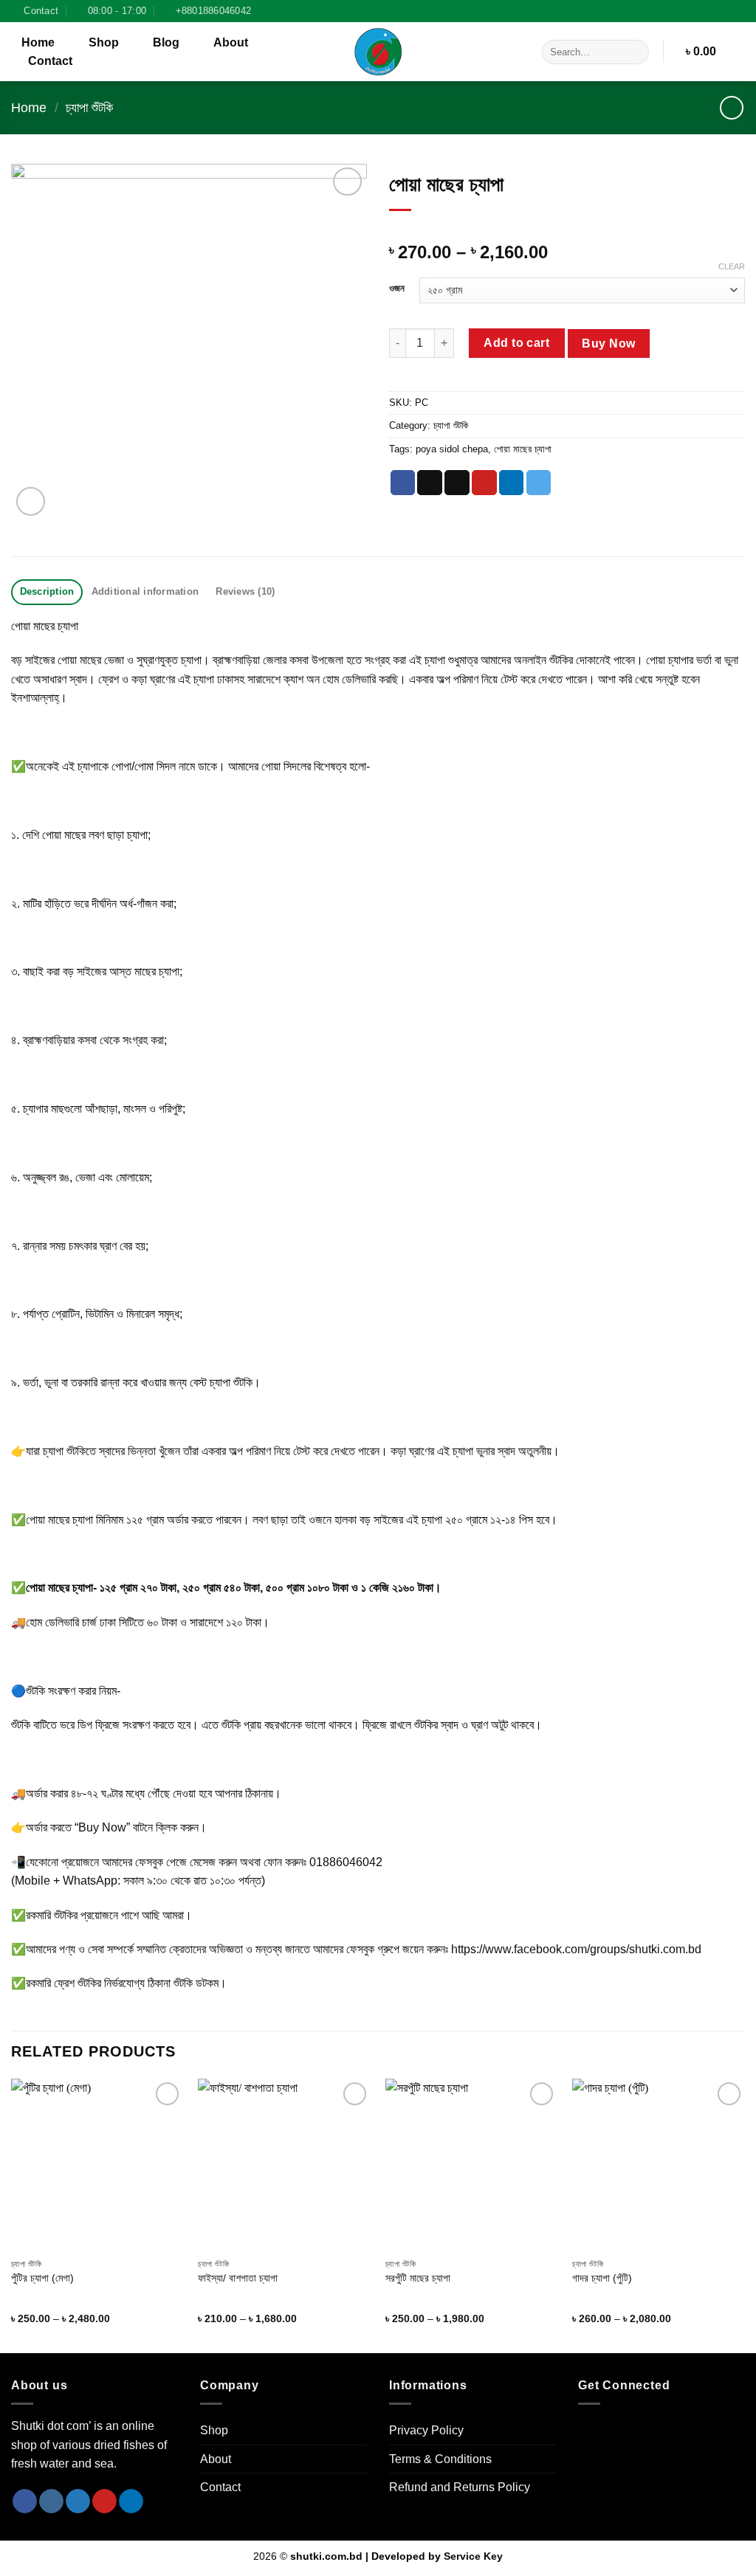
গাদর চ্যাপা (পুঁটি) (602, 2278)
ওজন (397, 289)
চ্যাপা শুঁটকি (89, 107)
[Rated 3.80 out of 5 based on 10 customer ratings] (567, 229)
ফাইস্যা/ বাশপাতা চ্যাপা (238, 2278)
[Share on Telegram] (539, 483)
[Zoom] (31, 501)
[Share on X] (430, 483)
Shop (104, 42)
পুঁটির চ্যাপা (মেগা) (42, 2278)
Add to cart (516, 343)
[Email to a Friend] (457, 483)
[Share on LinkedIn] (512, 483)
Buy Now (608, 343)
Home (38, 42)
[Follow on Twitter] (78, 2501)
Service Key (473, 2556)
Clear (732, 266)
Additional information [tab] (145, 591)
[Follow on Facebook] (724, 11)
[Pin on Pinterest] (484, 483)
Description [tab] (47, 591)
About (231, 42)
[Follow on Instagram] (738, 11)
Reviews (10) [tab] (245, 591)
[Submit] (635, 52)
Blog (166, 42)
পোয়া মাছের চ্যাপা (523, 449)
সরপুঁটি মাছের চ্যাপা (418, 2278)
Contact (50, 61)
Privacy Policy (426, 2430)
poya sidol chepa (452, 449)
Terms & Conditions (440, 2459)
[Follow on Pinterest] (104, 2501)
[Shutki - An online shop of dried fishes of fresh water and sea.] (378, 52)
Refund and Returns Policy (460, 2487)
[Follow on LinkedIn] (131, 2501)
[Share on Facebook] (403, 483)
